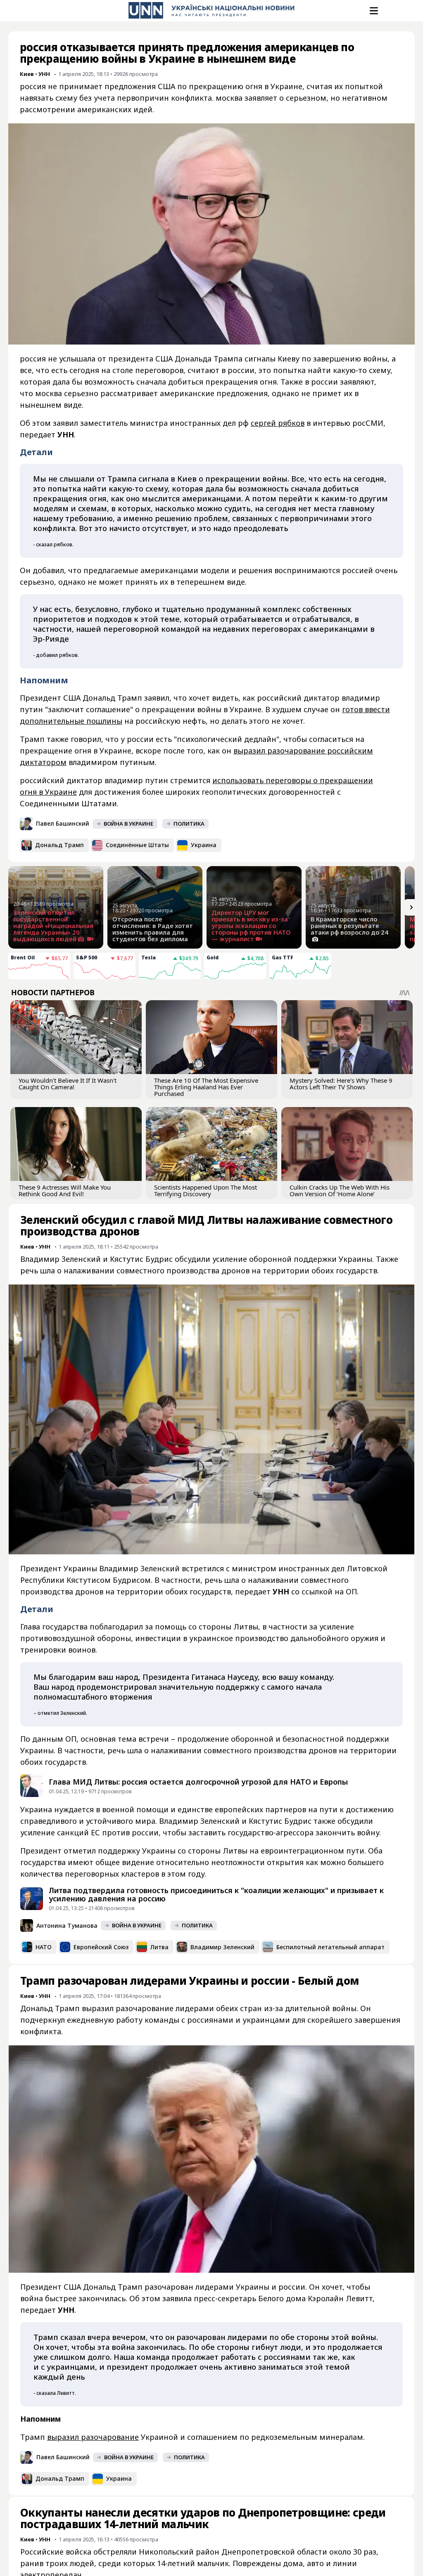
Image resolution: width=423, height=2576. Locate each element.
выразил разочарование (93, 2437)
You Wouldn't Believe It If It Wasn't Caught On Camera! (68, 1084)
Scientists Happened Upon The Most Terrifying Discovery (206, 1190)
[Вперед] (411, 907)
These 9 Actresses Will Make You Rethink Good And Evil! (65, 1190)
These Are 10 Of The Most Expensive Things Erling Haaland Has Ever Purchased (206, 1087)
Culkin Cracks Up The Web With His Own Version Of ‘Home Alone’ (340, 1190)
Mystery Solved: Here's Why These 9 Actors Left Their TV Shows (341, 1084)
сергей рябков (278, 423)
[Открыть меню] (373, 11)
